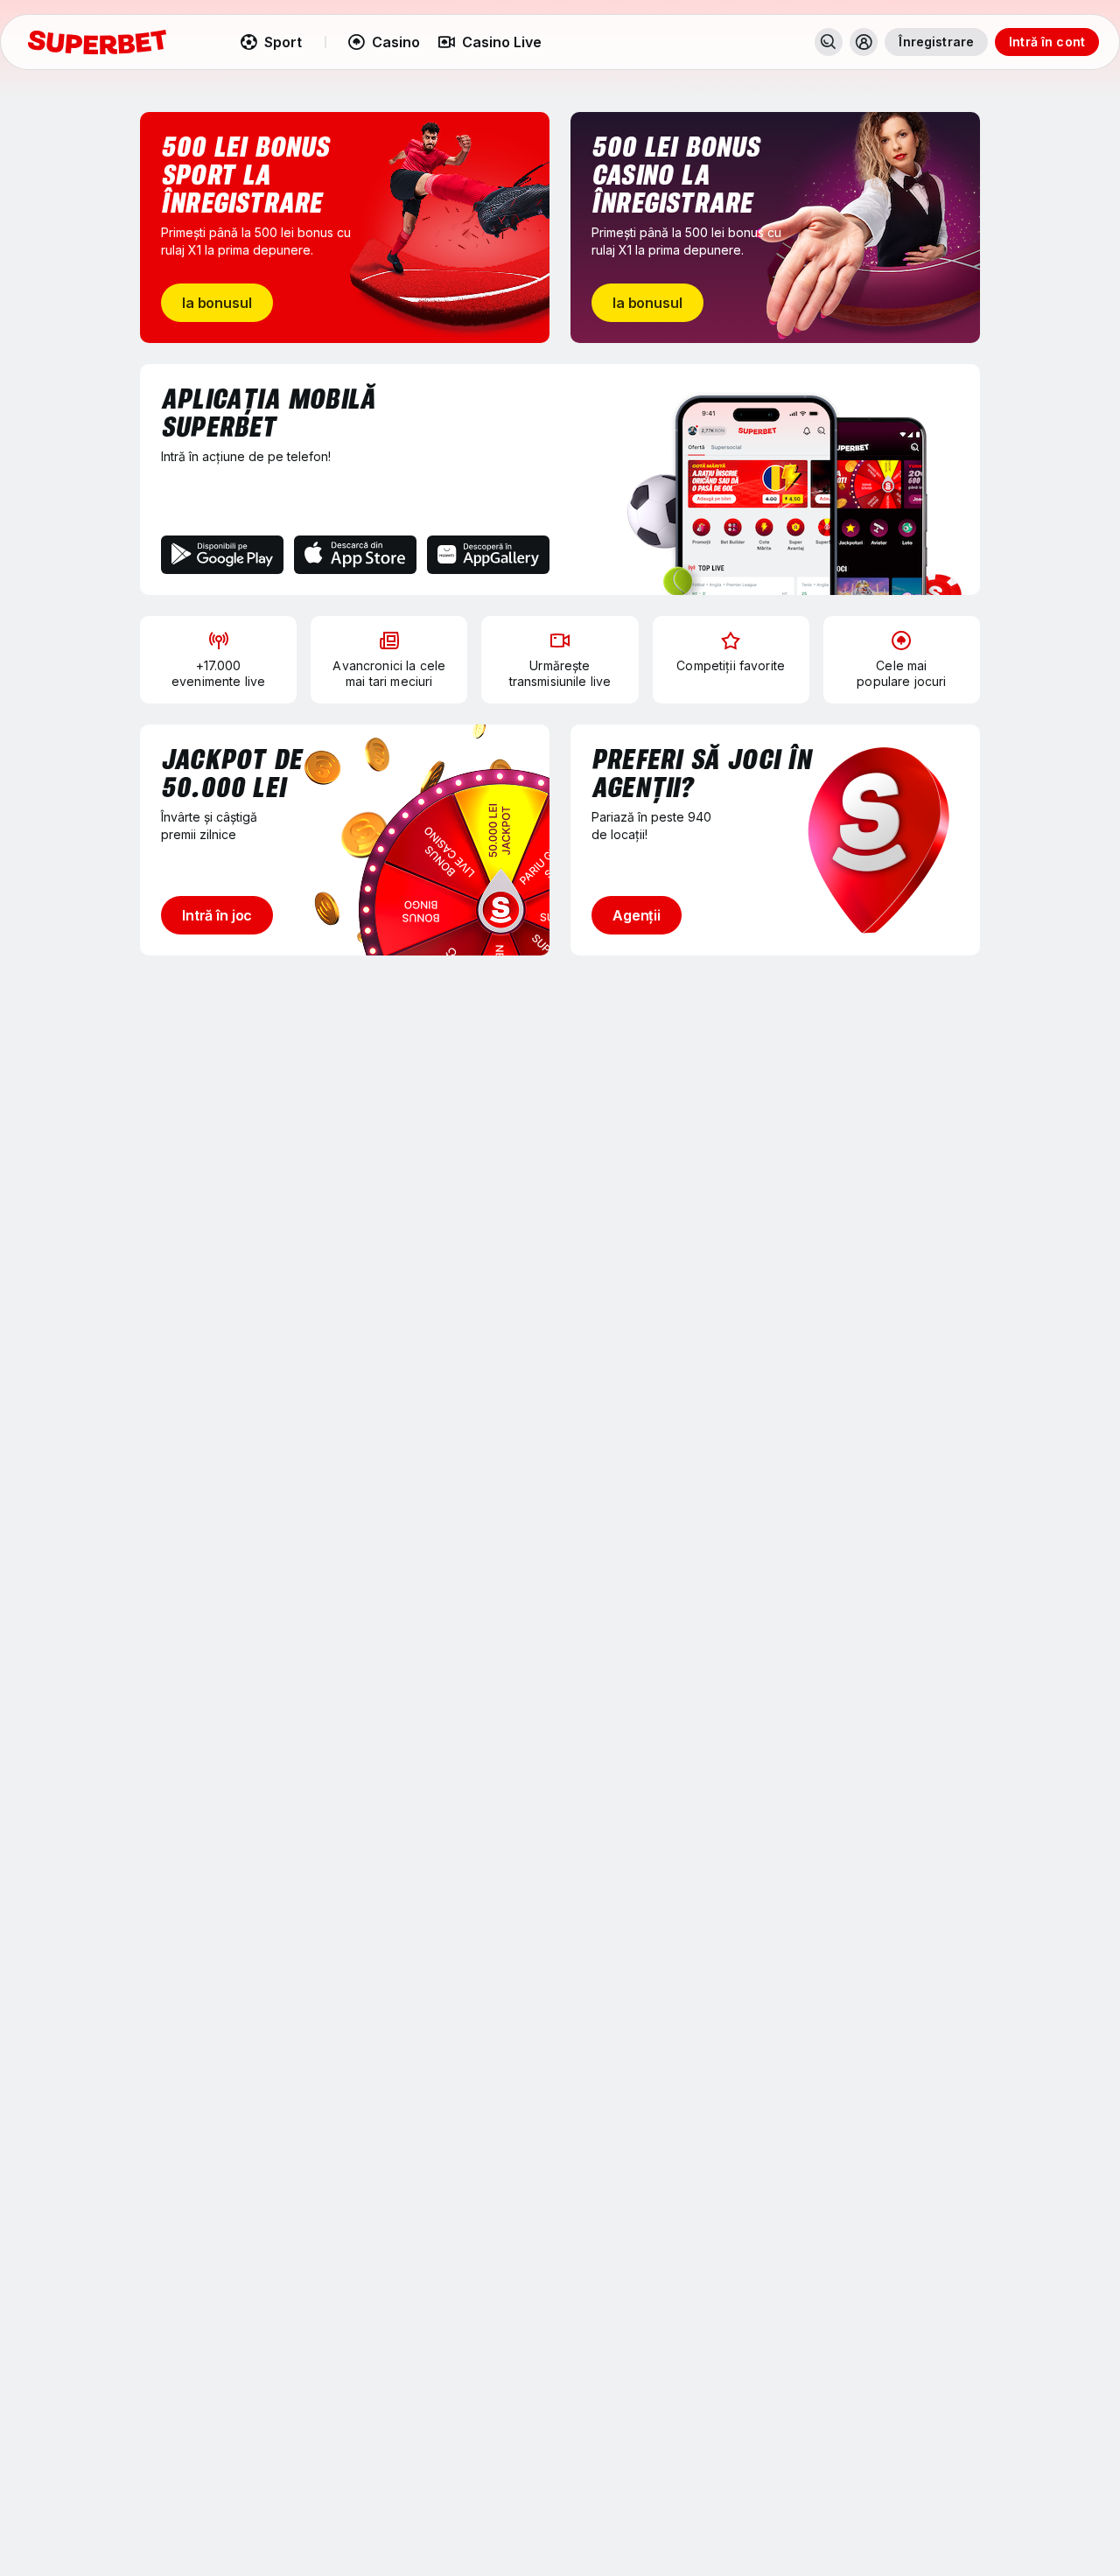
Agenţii (637, 915)
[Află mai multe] (864, 42)
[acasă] (97, 42)
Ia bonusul (217, 303)
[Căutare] (829, 42)
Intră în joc (217, 915)
